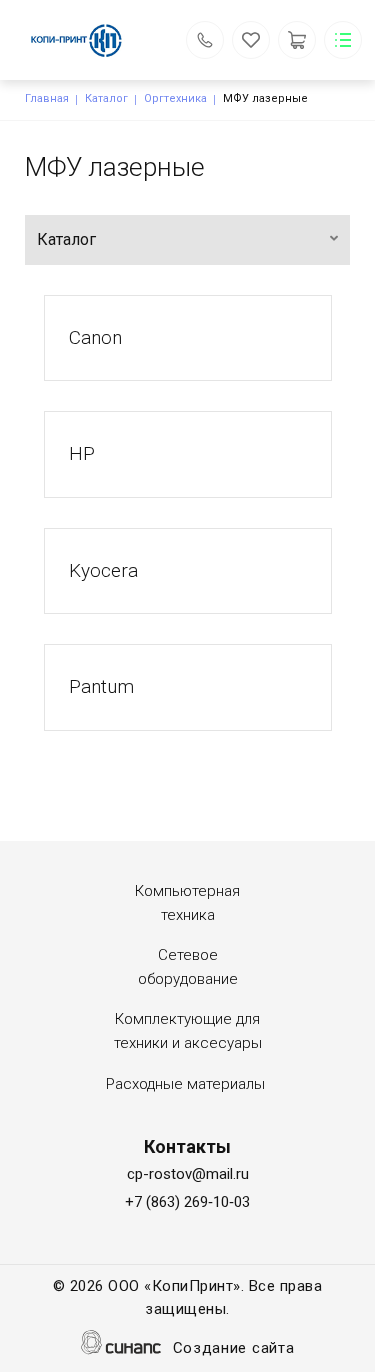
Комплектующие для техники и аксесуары (188, 1031)
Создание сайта (234, 1348)
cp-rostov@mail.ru (188, 1174)
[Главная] (89, 40)
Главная (47, 98)
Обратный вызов (205, 40)
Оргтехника (175, 98)
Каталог (106, 98)
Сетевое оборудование (188, 967)
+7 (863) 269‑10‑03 (187, 1202)
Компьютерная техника (187, 903)
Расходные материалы (185, 1084)
